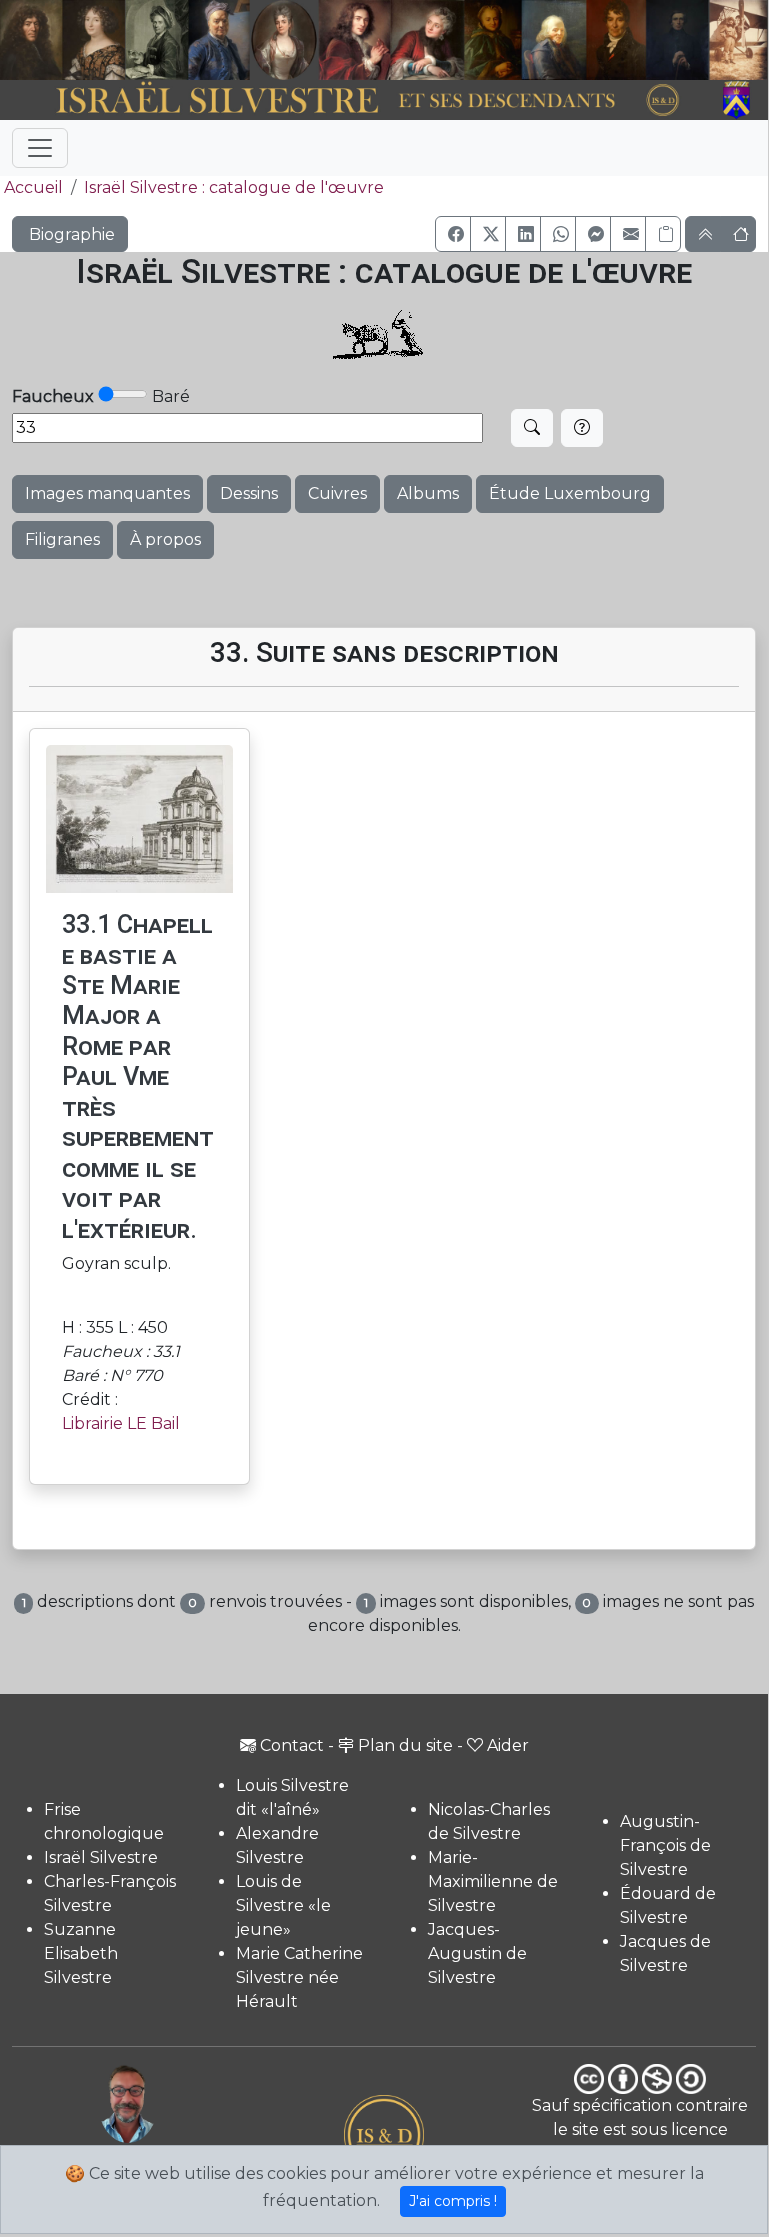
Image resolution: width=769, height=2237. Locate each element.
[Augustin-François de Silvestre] (616, 40)
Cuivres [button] (337, 493)
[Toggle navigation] (40, 148)
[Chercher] (532, 428)
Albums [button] (428, 493)
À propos (165, 539)
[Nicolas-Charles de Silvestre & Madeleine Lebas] (391, 40)
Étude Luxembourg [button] (570, 493)
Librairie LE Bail (121, 1423)
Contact (292, 1745)
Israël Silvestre (101, 1857)
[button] (453, 234)
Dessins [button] (249, 493)
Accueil (33, 187)
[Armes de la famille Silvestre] (739, 100)
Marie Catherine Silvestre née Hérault (299, 1977)
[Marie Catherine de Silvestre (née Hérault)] (283, 40)
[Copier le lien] (663, 234)
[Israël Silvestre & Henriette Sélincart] (62, 41)
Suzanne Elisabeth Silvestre (81, 1953)
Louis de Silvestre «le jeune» (283, 1905)
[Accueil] (354, 100)
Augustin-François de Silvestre (665, 1845)
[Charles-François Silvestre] (156, 40)
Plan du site (405, 1745)
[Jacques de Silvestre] (739, 40)
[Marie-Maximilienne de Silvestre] (492, 40)
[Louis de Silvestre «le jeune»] (219, 40)
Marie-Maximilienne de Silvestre (493, 1881)
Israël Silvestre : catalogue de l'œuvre (234, 187)
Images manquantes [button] (107, 493)
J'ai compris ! (453, 2201)
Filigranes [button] (62, 539)
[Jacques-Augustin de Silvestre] (553, 40)
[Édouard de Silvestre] (677, 40)
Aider (508, 1745)
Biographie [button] (70, 234)
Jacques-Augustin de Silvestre (477, 1953)
